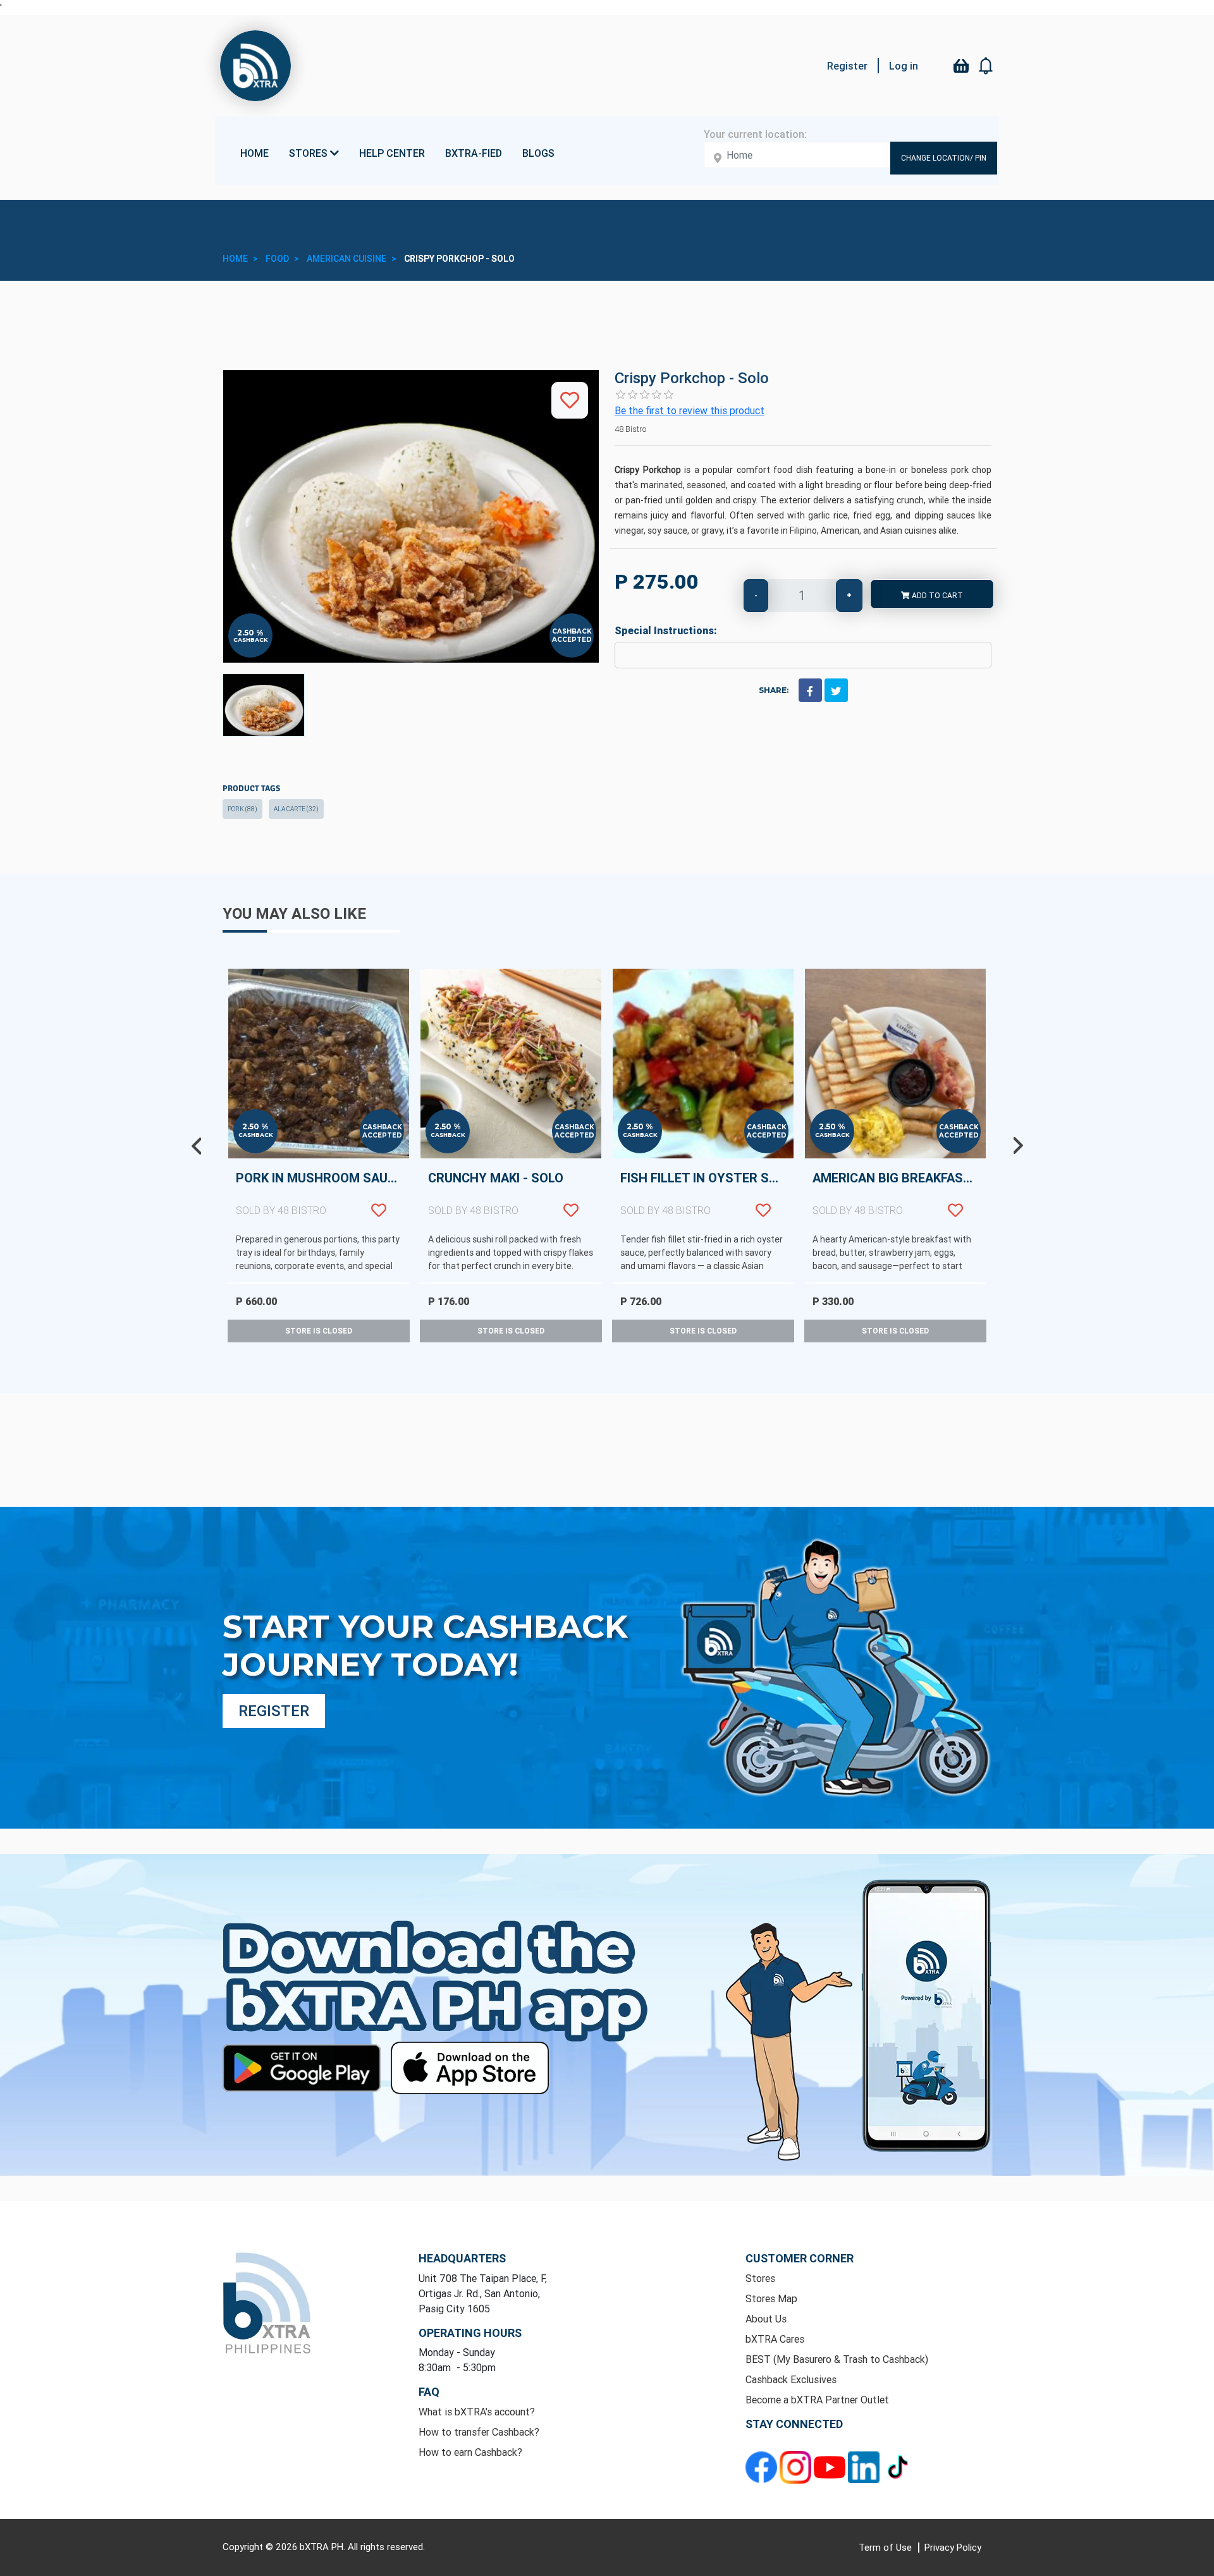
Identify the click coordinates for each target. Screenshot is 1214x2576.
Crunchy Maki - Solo (496, 1193)
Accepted (572, 640)
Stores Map (771, 2298)
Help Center (392, 153)
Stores (760, 2278)
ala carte (296, 809)
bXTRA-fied (474, 153)
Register (847, 66)
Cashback (251, 640)
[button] (986, 66)
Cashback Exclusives (791, 2379)
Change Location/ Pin (944, 158)
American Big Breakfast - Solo (899, 1193)
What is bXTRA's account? (477, 2412)
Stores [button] (310, 153)
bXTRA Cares (775, 2339)
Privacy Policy (953, 2547)
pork (242, 809)
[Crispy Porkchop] (264, 705)
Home (254, 153)
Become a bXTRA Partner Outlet (817, 2400)
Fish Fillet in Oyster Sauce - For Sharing (707, 1193)
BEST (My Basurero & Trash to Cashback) (837, 2359)
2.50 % (250, 633)
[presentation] (196, 1146)
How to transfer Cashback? (479, 2432)
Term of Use (886, 2547)
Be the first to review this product (690, 410)
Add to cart (936, 595)
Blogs (538, 153)
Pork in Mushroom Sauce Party (322, 1193)
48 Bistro (630, 429)
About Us (766, 2319)
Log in (904, 66)
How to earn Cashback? (470, 2452)
